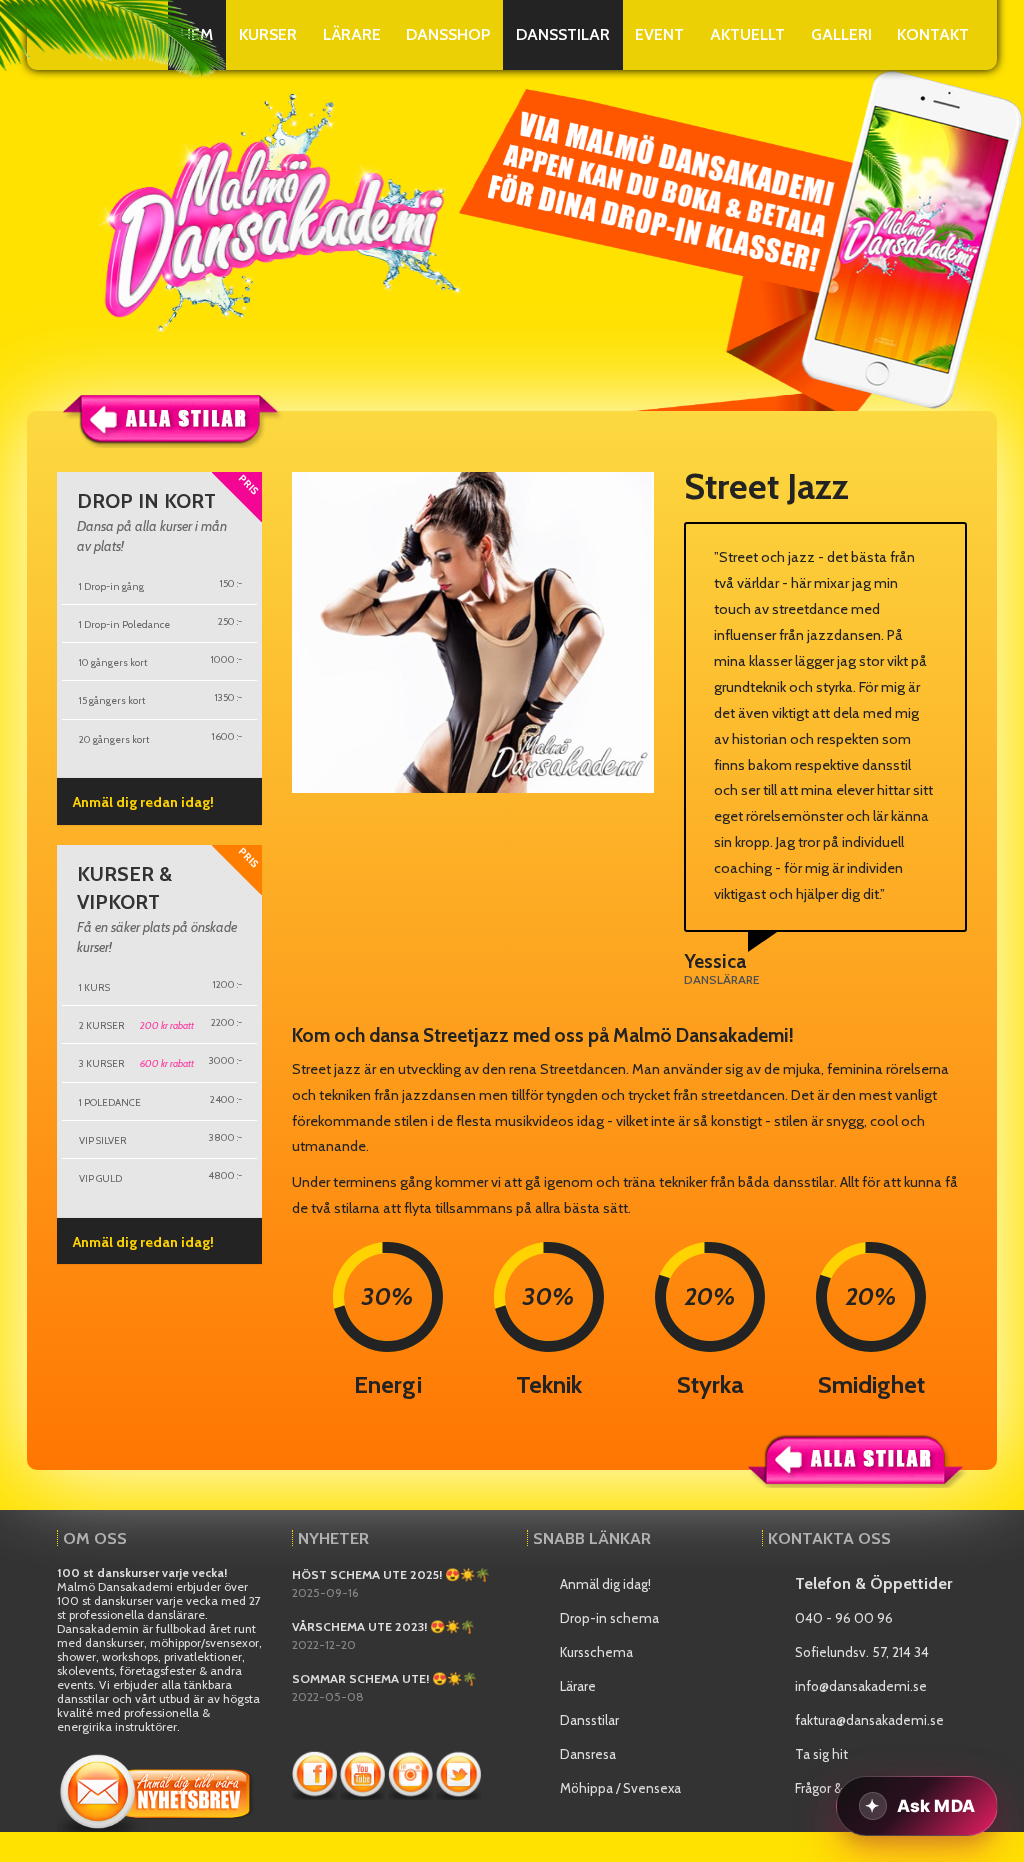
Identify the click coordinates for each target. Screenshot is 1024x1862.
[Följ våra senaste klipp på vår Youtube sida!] (364, 1772)
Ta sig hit (821, 1754)
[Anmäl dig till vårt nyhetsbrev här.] (157, 1787)
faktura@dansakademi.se (869, 1720)
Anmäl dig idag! (605, 1584)
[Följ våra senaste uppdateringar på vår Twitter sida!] (458, 1772)
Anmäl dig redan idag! (143, 802)
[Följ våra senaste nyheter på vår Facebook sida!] (316, 1772)
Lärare (578, 1686)
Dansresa (588, 1754)
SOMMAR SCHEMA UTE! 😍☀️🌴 (384, 1678)
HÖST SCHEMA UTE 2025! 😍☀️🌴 (391, 1574)
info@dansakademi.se (861, 1686)
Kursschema (596, 1652)
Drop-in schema (609, 1618)
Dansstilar (589, 1720)
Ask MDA (936, 1806)
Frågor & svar (832, 1788)
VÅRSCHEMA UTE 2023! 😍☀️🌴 (383, 1626)
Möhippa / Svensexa (620, 1788)
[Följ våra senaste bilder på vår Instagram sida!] (412, 1772)
